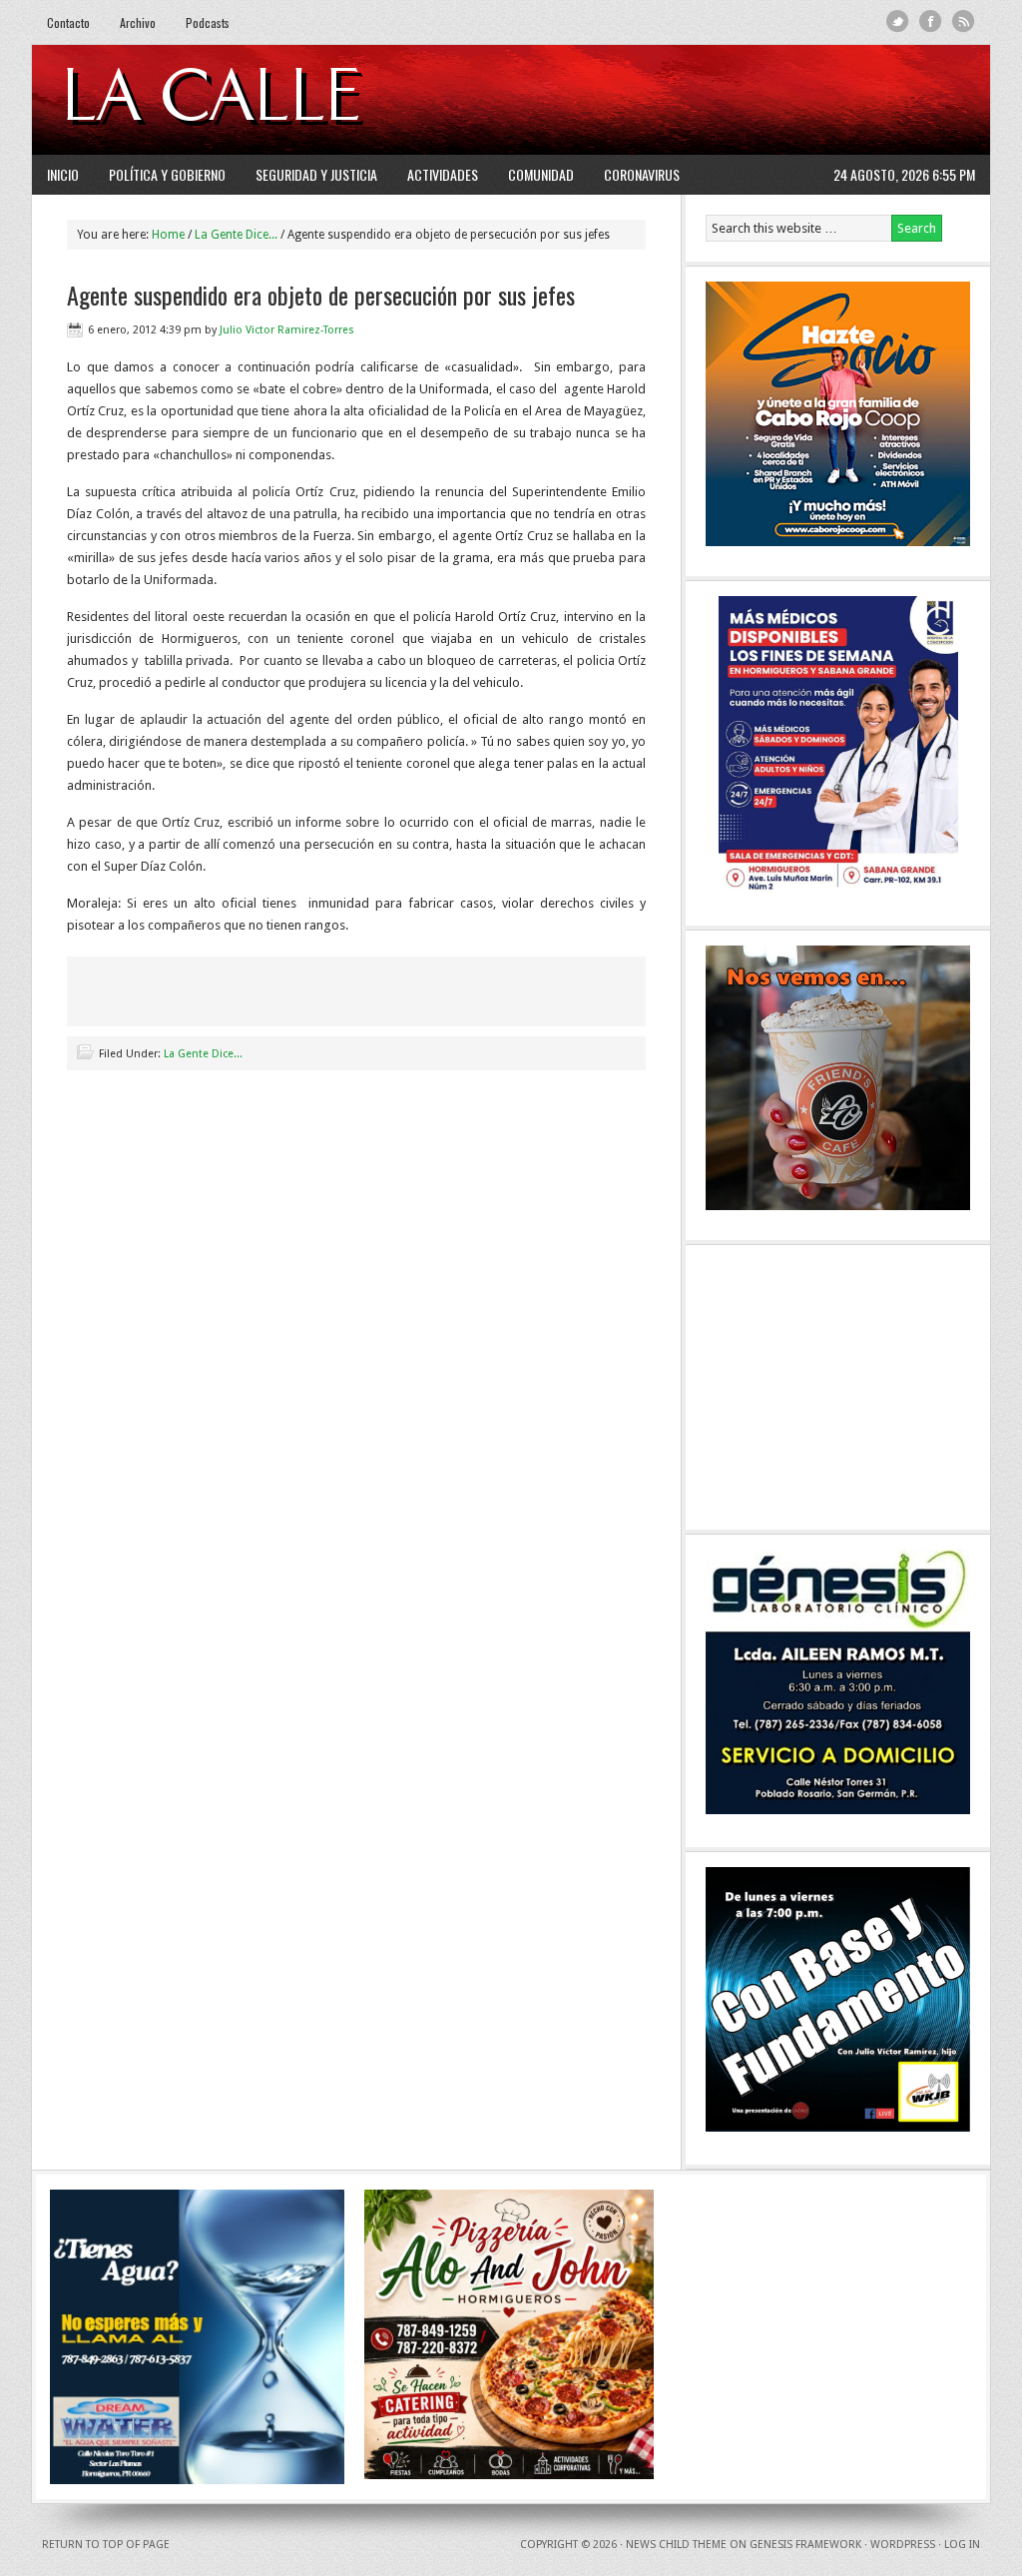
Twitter (898, 21)
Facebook (931, 21)
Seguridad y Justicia (316, 174)
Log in (962, 2545)
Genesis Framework (805, 2545)
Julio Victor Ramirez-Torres (287, 330)
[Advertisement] (732, 100)
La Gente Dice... (203, 1054)
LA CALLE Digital (264, 100)
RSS (964, 21)
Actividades (443, 174)
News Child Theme (676, 2545)
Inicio (63, 174)
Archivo (138, 22)
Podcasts (208, 22)
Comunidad (541, 174)
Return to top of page (106, 2545)
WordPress (903, 2545)
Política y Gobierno (167, 174)
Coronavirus (642, 174)
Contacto (68, 22)
